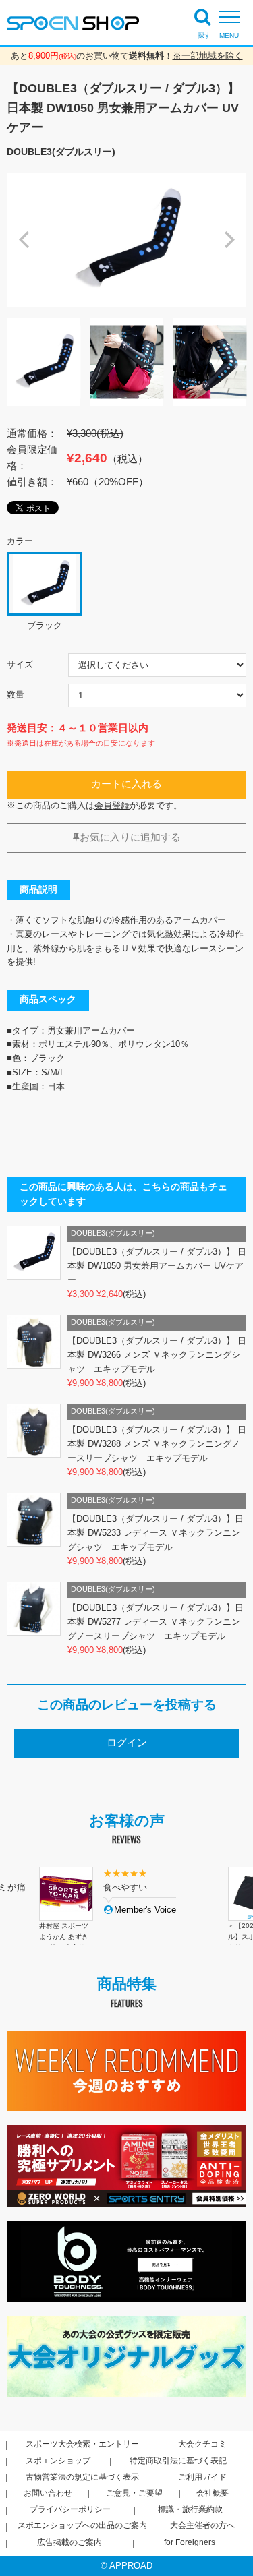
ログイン (127, 1743)
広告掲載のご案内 (69, 2542)
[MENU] (233, 17)
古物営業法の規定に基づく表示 (82, 2477)
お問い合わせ (48, 2493)
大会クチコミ (202, 2444)
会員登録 (112, 805)
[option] (126, 240)
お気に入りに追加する (130, 837)
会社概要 (213, 2493)
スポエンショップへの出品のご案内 (82, 2525)
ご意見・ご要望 (134, 2493)
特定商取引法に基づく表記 (178, 2461)
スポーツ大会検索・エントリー (82, 2444)
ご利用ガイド (202, 2477)
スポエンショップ (58, 2461)
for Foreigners (190, 2542)
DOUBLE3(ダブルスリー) (61, 152)
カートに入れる (126, 784)
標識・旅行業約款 (190, 2509)
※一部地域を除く (208, 56)
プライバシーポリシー (70, 2509)
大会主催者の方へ (202, 2525)
